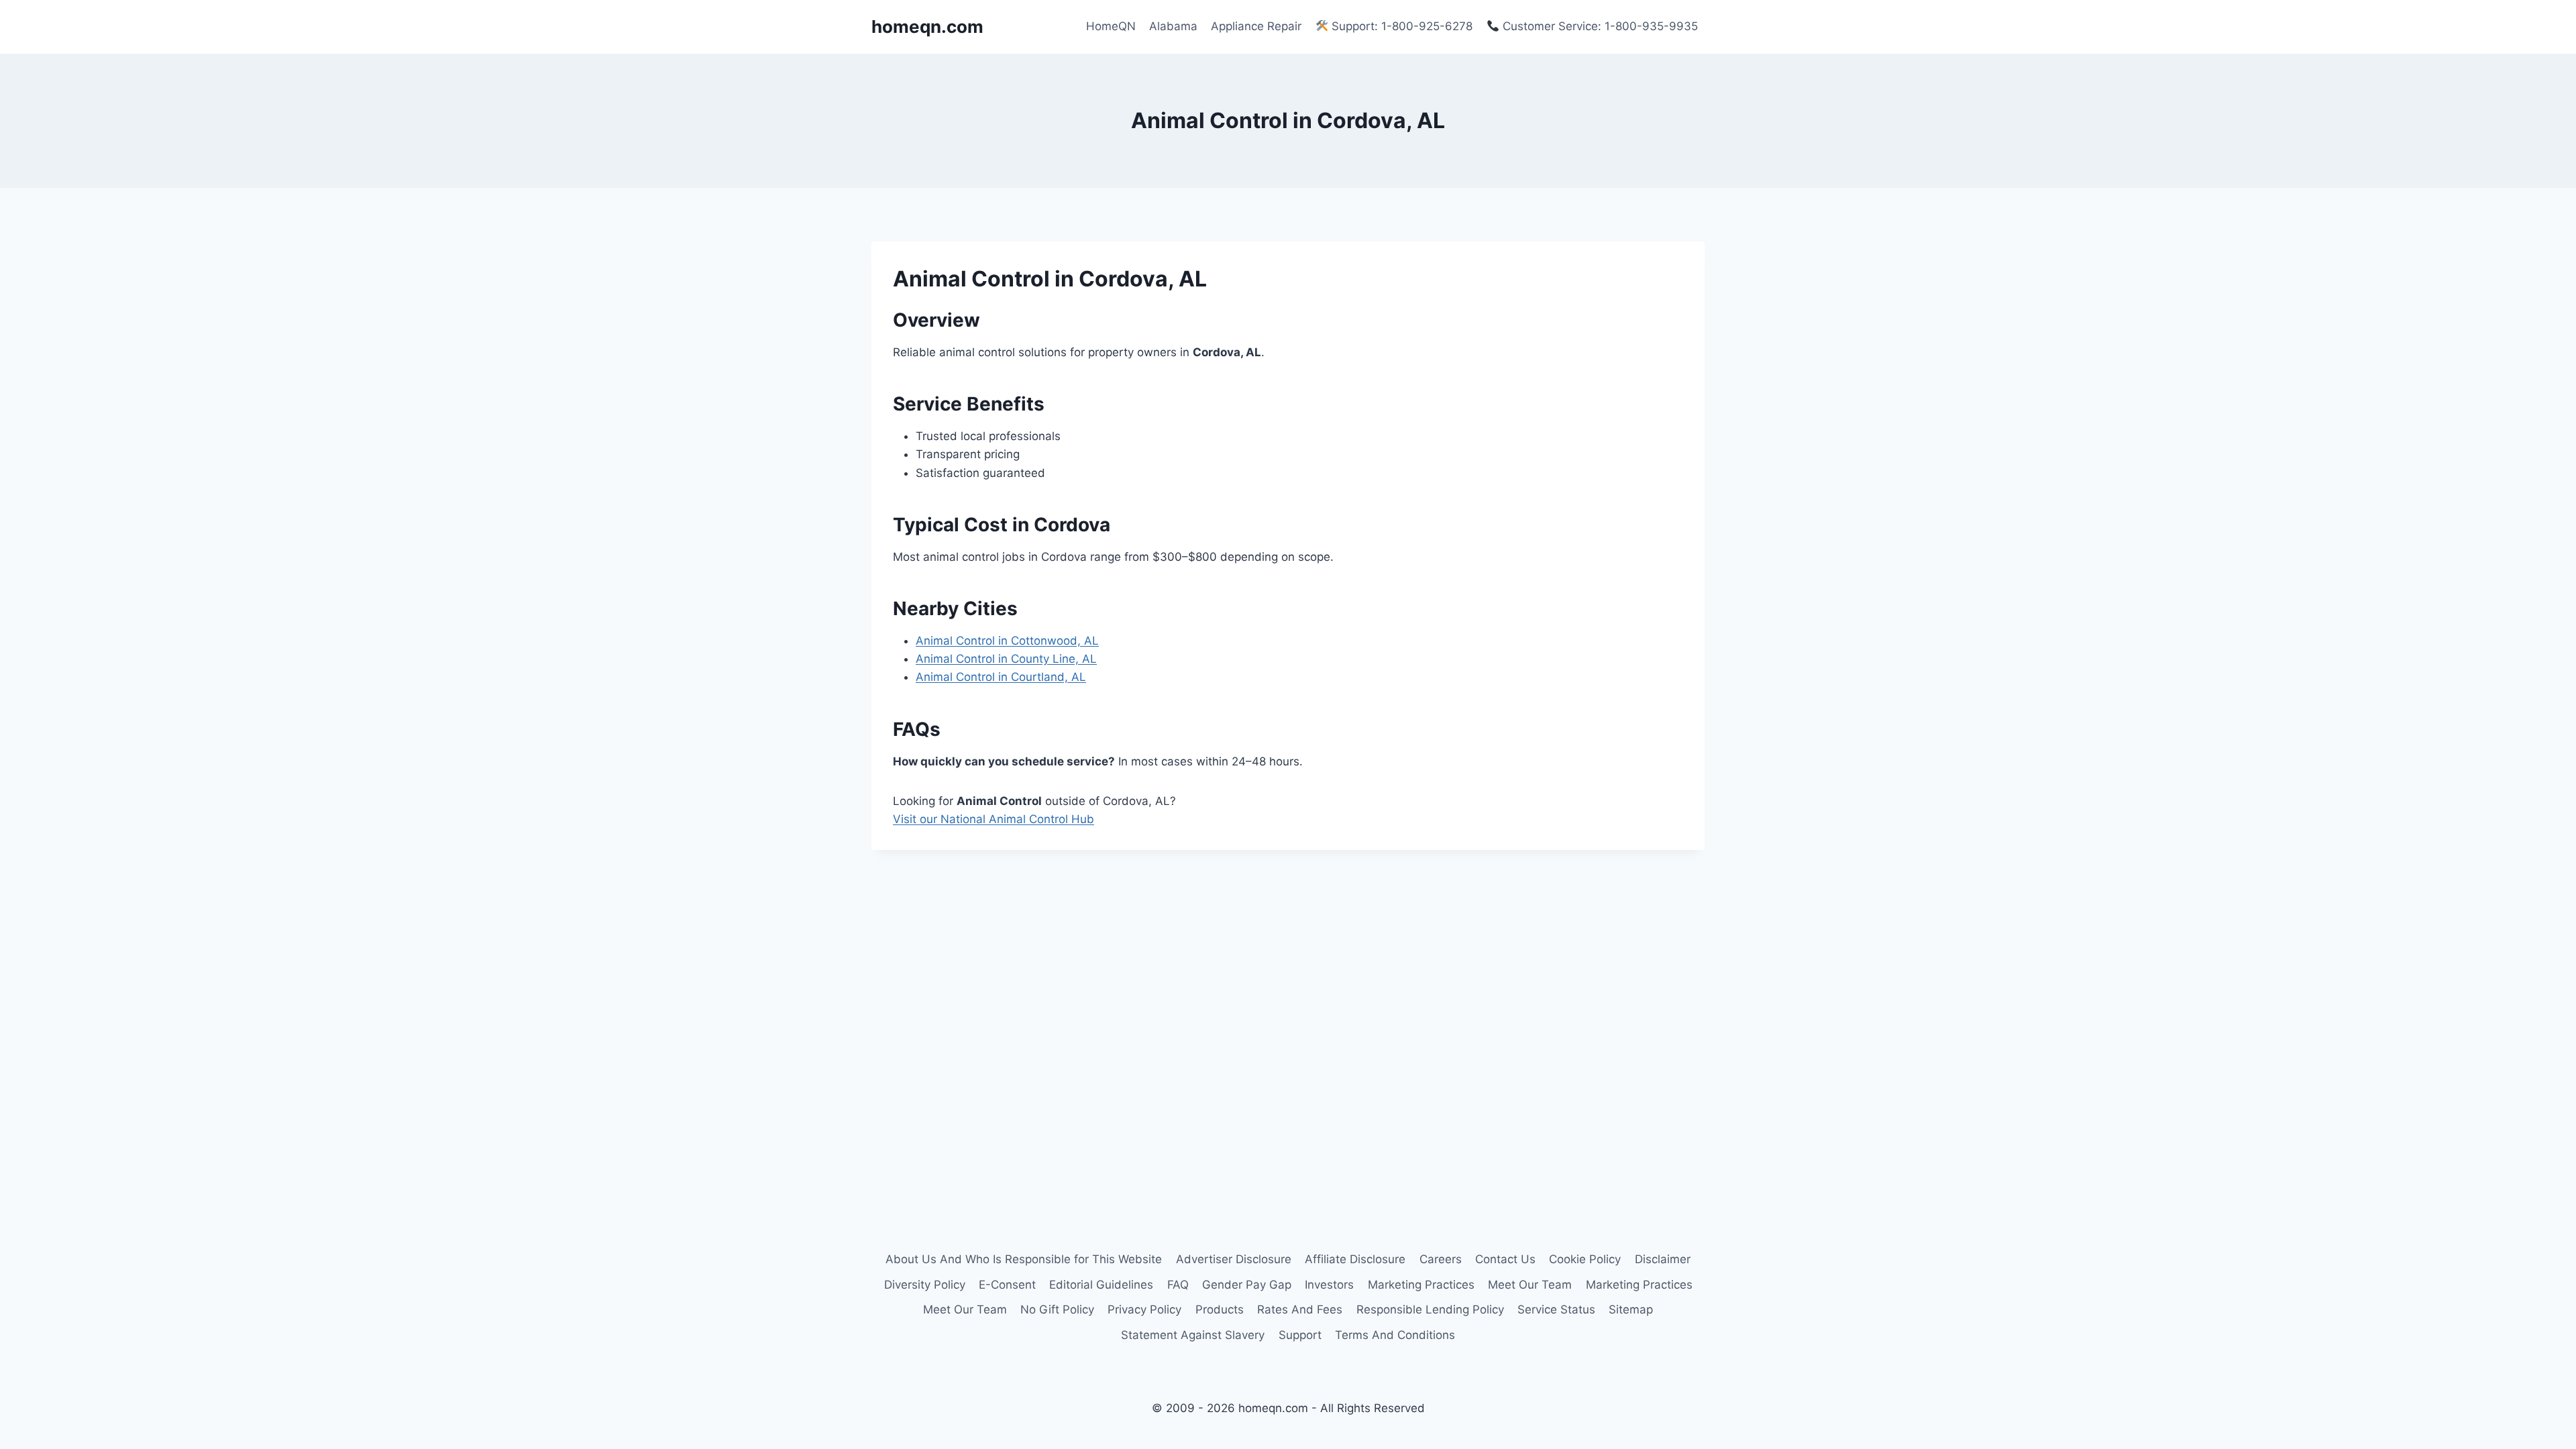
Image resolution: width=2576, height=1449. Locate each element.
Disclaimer (1663, 1259)
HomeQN (1111, 26)
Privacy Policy (1144, 1309)
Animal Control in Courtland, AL (1001, 677)
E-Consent (1007, 1285)
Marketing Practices (1421, 1285)
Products (1220, 1309)
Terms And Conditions (1395, 1335)
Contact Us (1505, 1259)
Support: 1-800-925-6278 (1400, 26)
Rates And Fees (1300, 1309)
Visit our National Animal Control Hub (994, 819)
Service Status (1556, 1309)
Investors (1329, 1285)
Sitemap (1631, 1309)
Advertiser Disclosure (1234, 1259)
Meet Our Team (1530, 1285)
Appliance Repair (1256, 26)
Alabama (1173, 26)
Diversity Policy (925, 1285)
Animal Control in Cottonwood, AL (1007, 641)
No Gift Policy (1057, 1309)
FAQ (1178, 1285)
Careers (1441, 1259)
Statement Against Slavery (1193, 1335)
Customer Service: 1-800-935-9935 (1599, 26)
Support (1300, 1335)
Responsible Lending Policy (1430, 1309)
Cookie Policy (1585, 1259)
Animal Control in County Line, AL (1006, 659)
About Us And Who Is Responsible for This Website (1024, 1259)
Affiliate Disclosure (1355, 1259)
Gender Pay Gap (1247, 1285)
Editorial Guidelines (1101, 1285)
